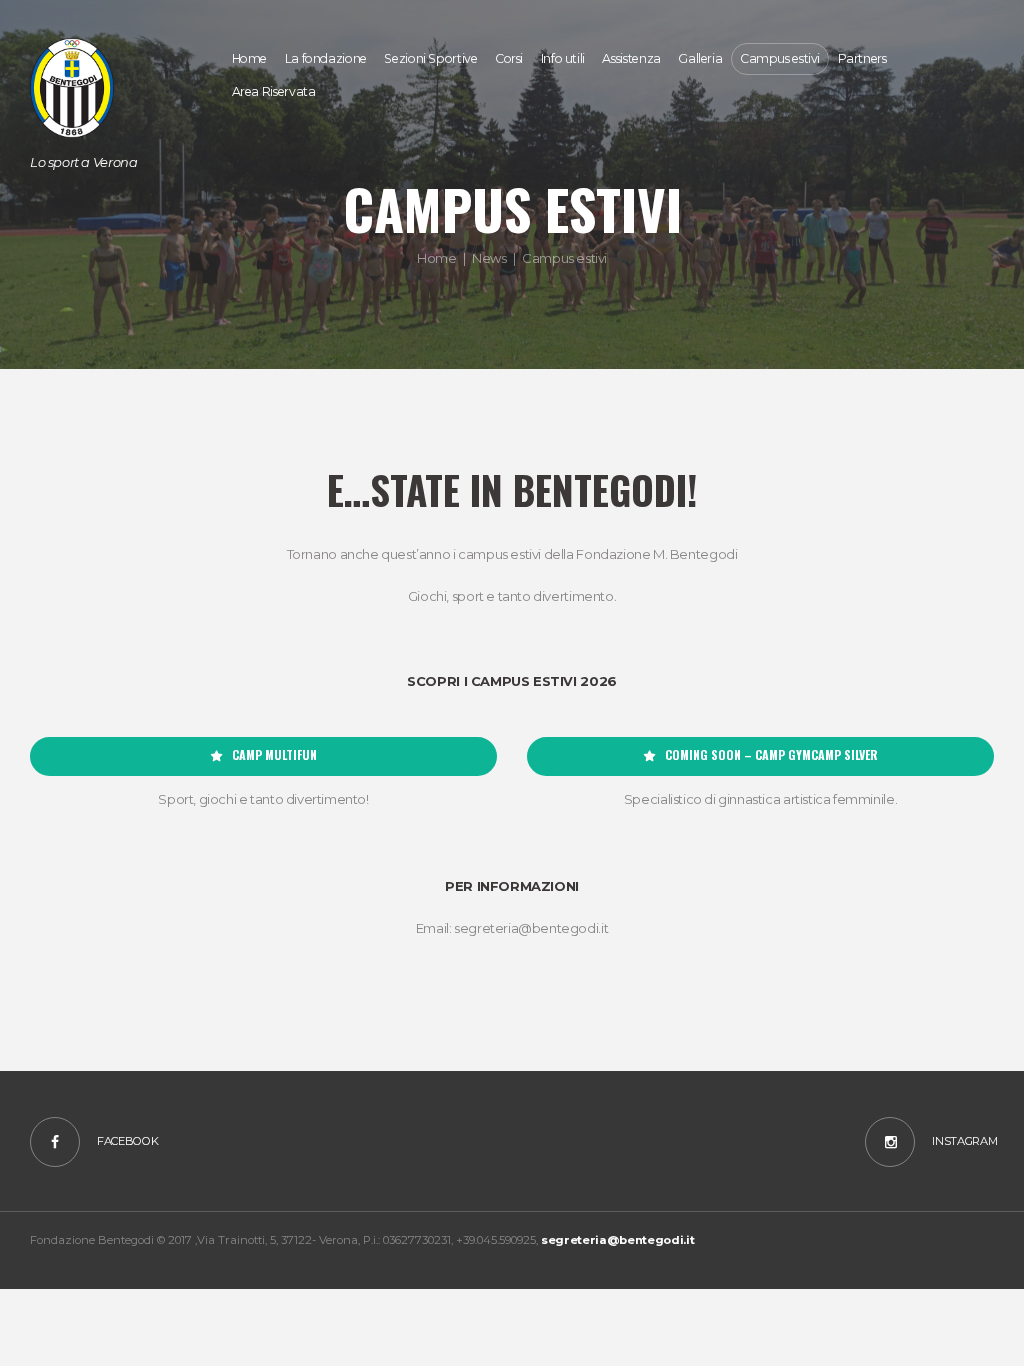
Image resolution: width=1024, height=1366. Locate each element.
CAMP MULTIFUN (274, 755)
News (489, 258)
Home (436, 258)
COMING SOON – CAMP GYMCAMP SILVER (771, 755)
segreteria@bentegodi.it (617, 1240)
